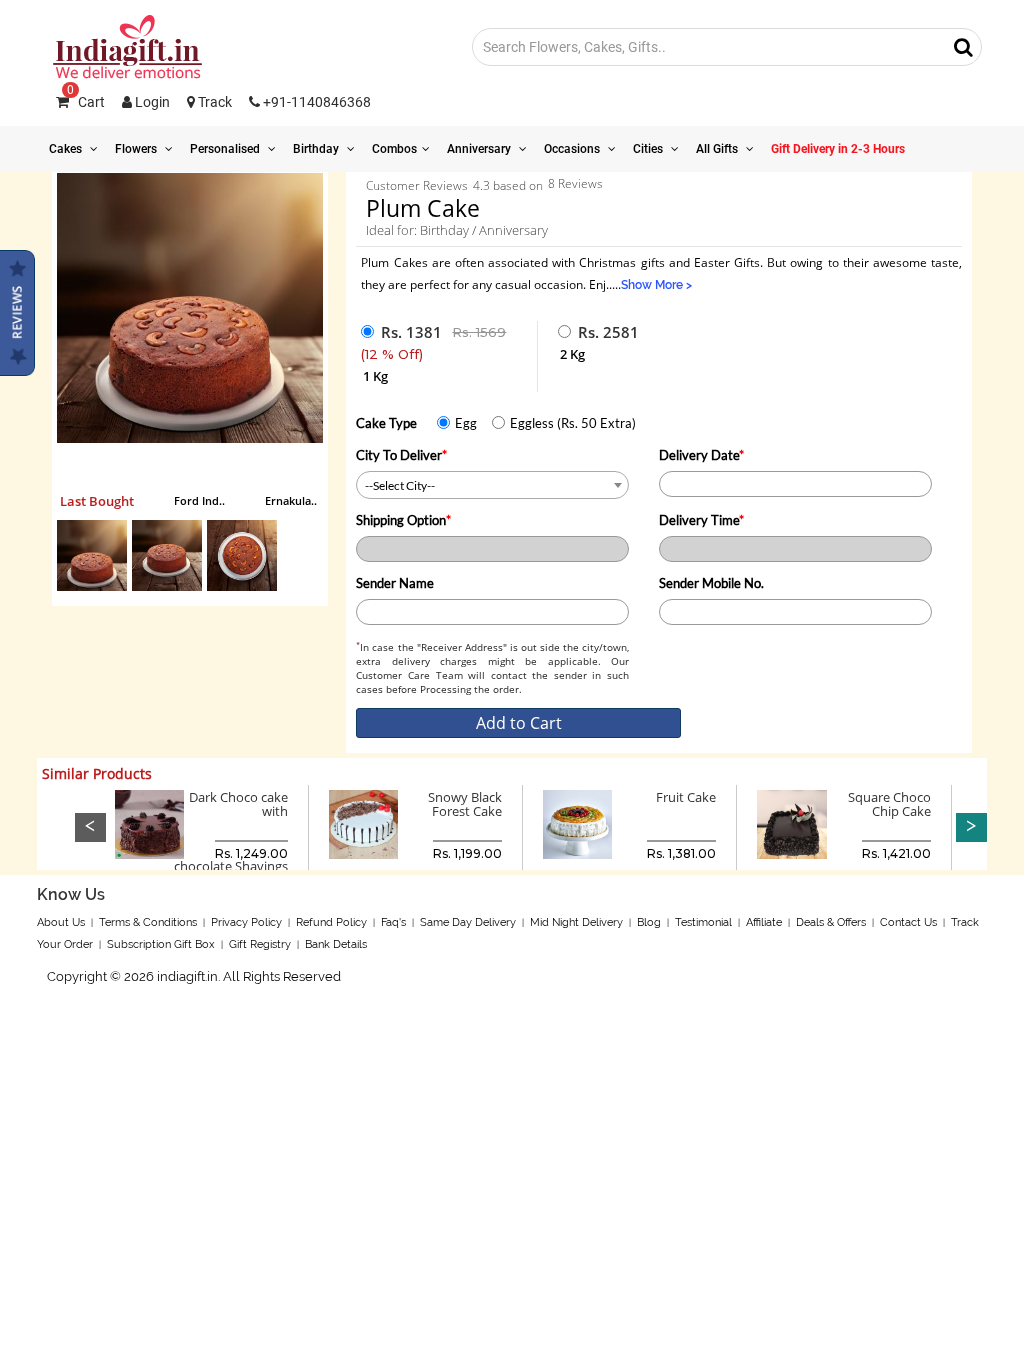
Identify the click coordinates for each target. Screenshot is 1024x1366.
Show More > (656, 285)
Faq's (393, 922)
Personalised (226, 149)
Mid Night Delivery (576, 922)
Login (151, 102)
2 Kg (572, 354)
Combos (394, 149)
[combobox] (492, 485)
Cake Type (386, 423)
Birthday (317, 149)
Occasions (573, 149)
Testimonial (703, 922)
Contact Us (908, 922)
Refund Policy (331, 922)
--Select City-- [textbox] (400, 485)
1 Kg (375, 376)
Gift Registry (260, 944)
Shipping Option (403, 520)
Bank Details (336, 944)
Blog (649, 922)
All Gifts (718, 149)
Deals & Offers (831, 922)
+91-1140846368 (315, 102)
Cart (86, 102)
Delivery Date (701, 455)
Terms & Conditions (148, 922)
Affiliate (764, 922)
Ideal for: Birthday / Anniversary (457, 230)
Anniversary (480, 149)
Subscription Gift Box (161, 944)
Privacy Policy (246, 922)
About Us (61, 922)
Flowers (137, 149)
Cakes (67, 149)
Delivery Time (701, 520)
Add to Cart (519, 723)
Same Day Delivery (468, 922)
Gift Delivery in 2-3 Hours (838, 149)
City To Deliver (401, 455)
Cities (649, 149)
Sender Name (395, 583)
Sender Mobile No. (711, 583)
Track (213, 102)
